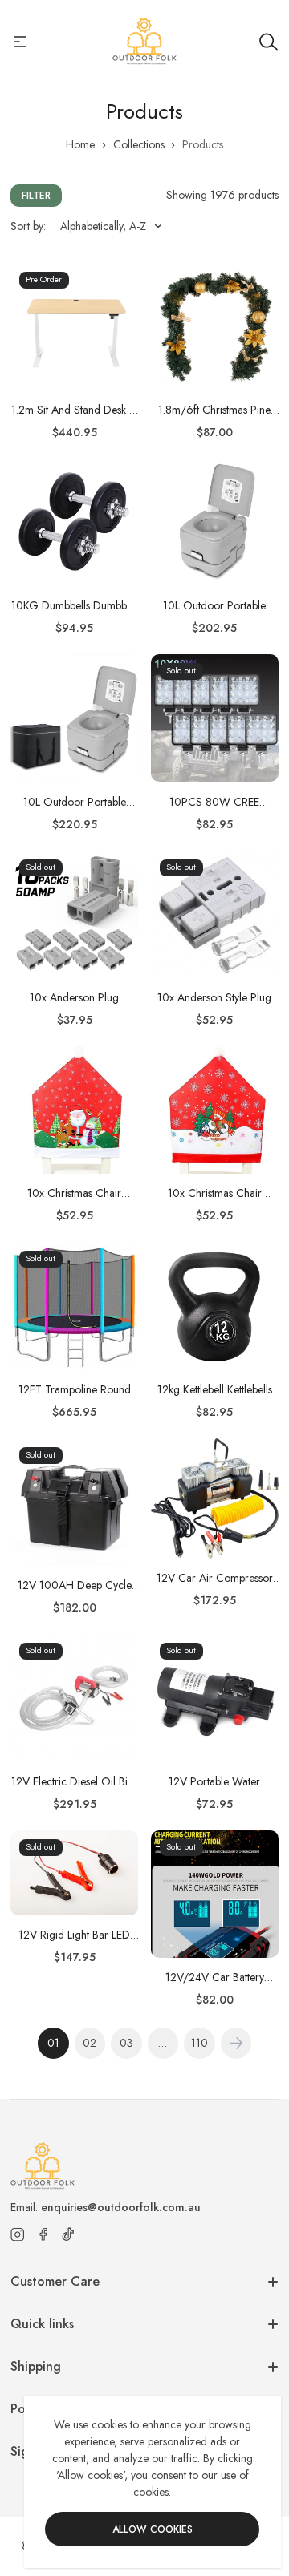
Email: (106, 2207)
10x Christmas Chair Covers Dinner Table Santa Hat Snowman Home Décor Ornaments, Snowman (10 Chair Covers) (215, 1193)
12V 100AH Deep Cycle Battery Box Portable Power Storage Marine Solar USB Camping (74, 1585)
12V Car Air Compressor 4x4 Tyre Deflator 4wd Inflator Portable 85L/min (215, 1578)
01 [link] (53, 2043)
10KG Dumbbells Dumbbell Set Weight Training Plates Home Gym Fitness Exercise (74, 606)
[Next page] (236, 2043)
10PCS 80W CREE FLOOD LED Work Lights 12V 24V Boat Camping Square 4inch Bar (214, 802)
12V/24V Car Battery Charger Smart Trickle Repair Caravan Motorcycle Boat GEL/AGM (215, 1977)
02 (90, 2043)
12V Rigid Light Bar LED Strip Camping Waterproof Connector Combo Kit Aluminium (75, 1935)
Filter (36, 196)
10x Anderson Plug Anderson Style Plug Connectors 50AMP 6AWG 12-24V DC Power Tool (75, 998)
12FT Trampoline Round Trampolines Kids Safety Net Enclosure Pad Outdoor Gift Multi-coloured (75, 1390)
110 (199, 2043)
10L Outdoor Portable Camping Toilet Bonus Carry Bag (75, 802)
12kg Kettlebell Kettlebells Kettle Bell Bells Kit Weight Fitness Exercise (215, 1390)
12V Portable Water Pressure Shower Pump (215, 1782)
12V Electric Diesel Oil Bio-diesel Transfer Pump (74, 1782)
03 (126, 2043)
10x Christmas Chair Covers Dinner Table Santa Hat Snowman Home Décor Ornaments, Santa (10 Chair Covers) (74, 1193)
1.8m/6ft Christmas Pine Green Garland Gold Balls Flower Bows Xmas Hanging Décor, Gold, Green (214, 410)
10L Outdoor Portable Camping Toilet (214, 606)
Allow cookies (153, 2529)
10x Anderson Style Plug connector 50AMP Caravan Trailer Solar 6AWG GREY (214, 998)
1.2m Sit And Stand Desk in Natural (74, 410)
